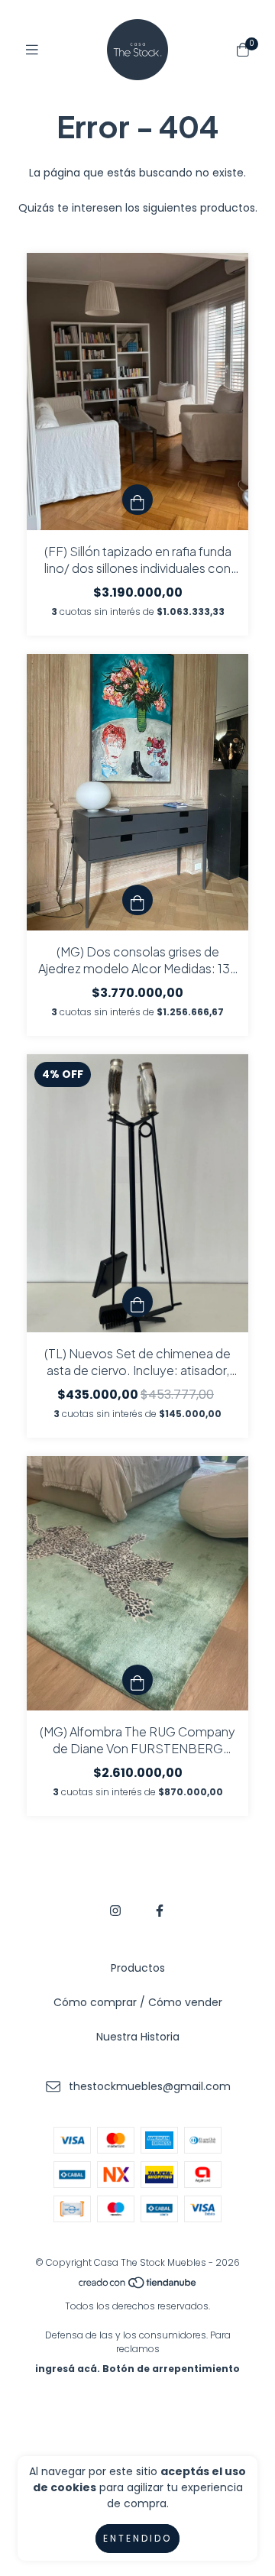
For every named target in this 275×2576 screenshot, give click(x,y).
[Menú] (32, 50)
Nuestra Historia (138, 2037)
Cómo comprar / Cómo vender (138, 2002)
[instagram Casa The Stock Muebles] (115, 1911)
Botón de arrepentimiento (171, 2369)
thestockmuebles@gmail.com (150, 2086)
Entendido (137, 2538)
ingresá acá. (68, 2369)
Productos (138, 1968)
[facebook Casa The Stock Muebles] (160, 1911)
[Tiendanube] (138, 2286)
